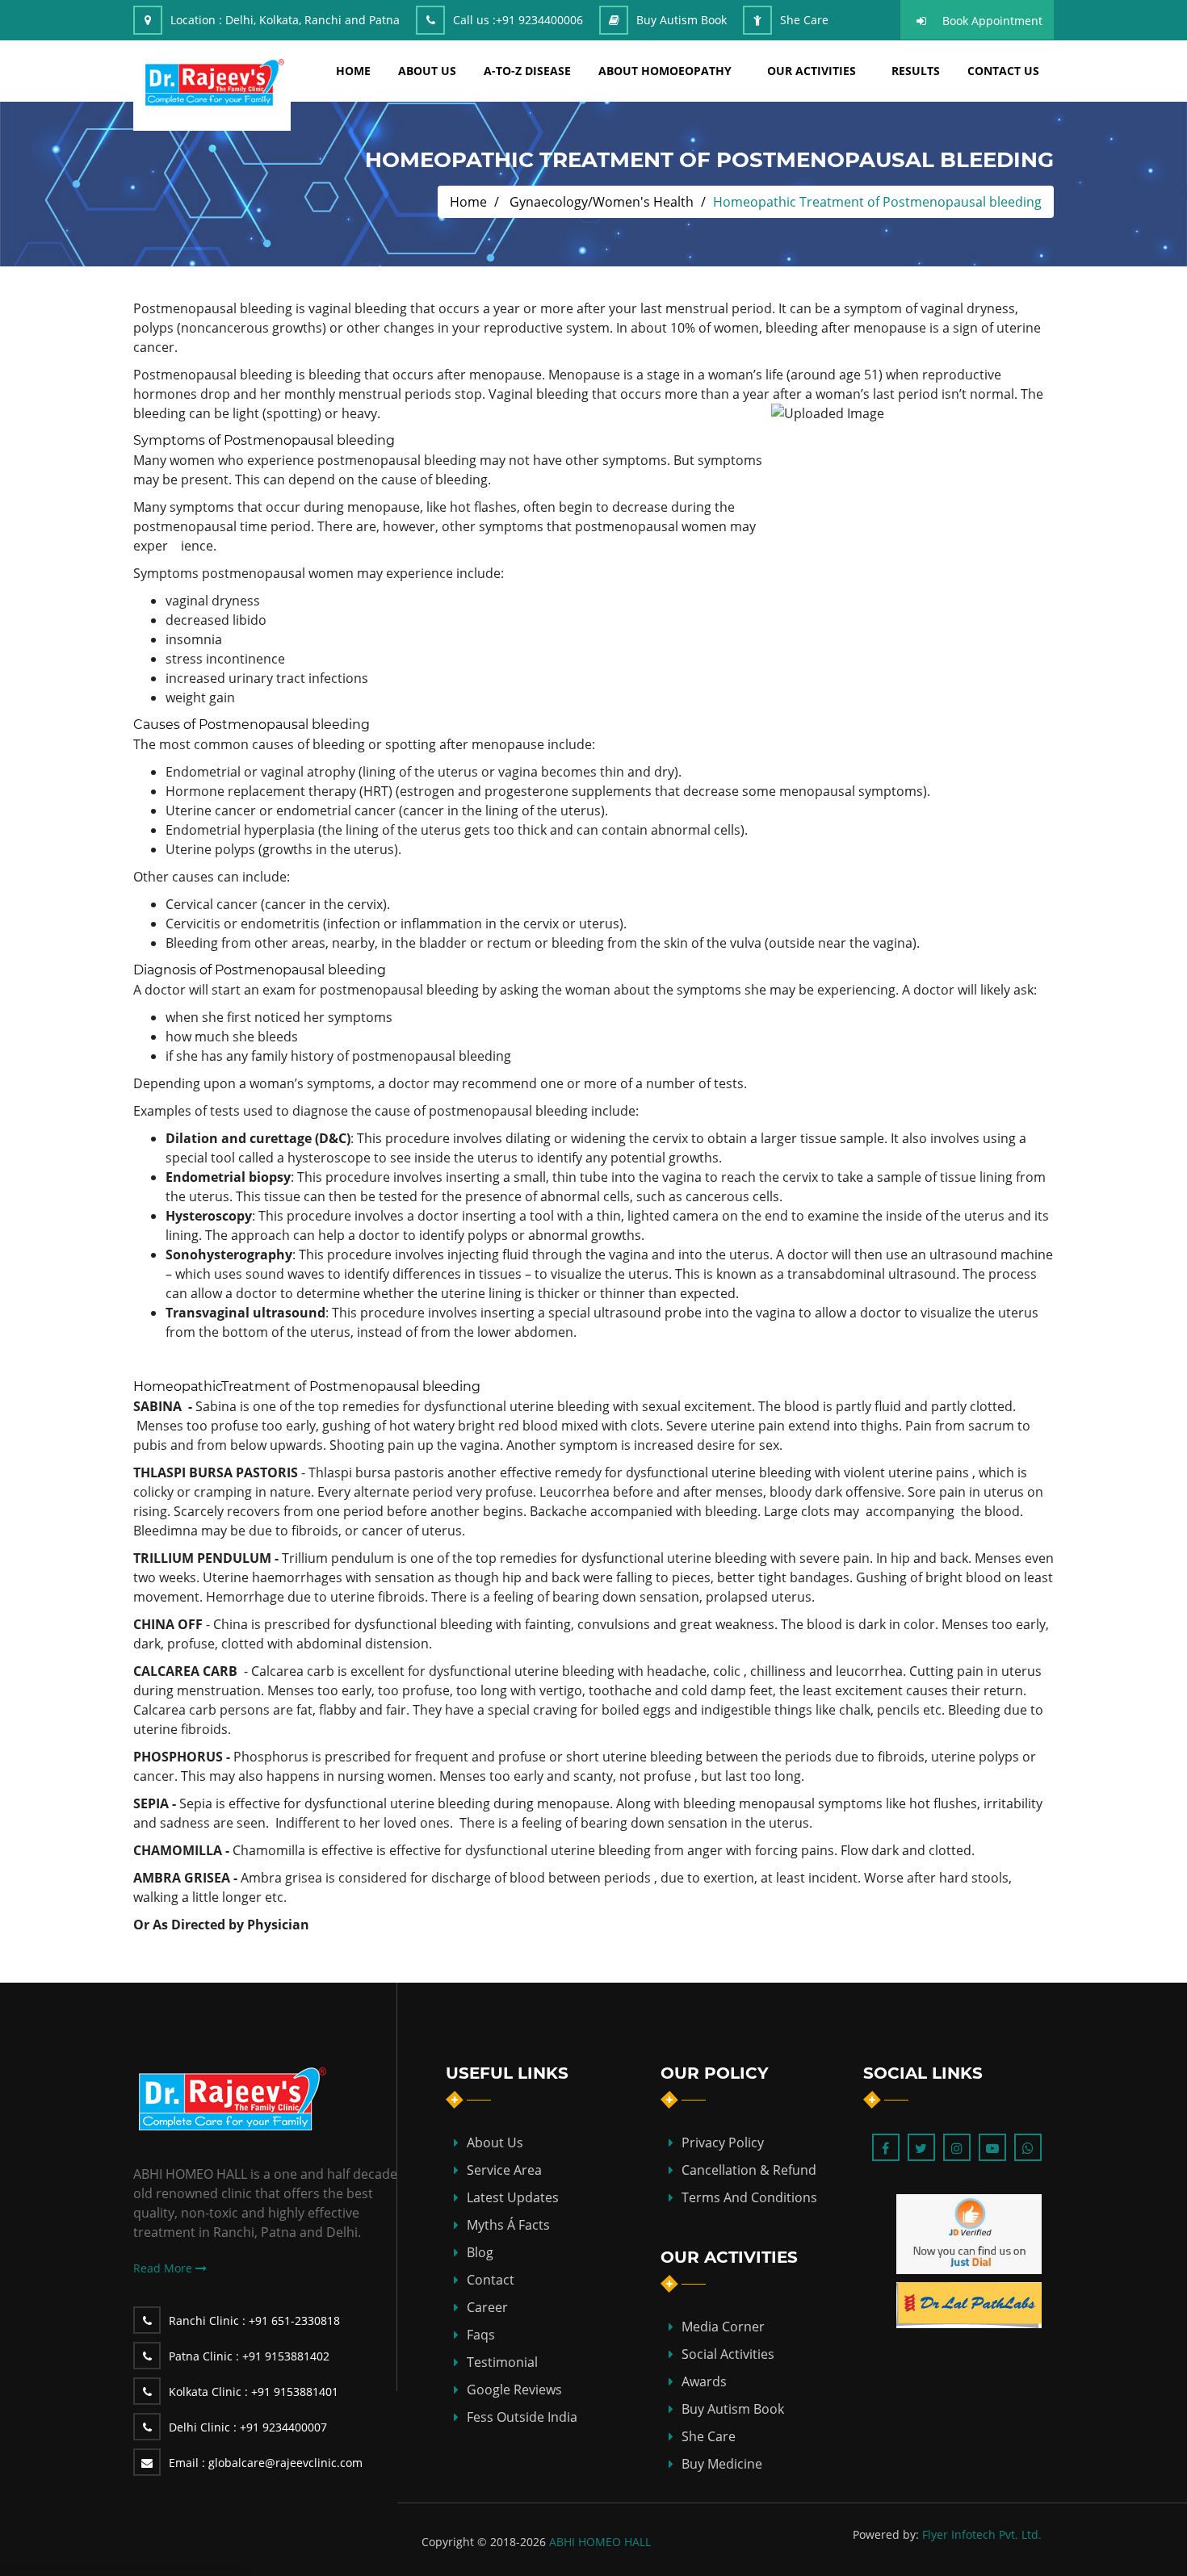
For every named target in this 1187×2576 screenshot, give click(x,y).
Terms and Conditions (749, 2197)
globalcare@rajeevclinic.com (266, 2463)
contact (491, 2280)
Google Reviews (514, 2390)
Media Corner (723, 2327)
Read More (164, 2268)
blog (480, 2252)
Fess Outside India (522, 2417)
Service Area (504, 2170)
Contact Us (1003, 71)
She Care (804, 20)
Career (487, 2307)
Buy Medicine (722, 2464)
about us (427, 71)
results (916, 71)
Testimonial (502, 2362)
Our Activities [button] (812, 71)
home (353, 71)
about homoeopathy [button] (665, 71)
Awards (704, 2381)
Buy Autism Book (682, 20)
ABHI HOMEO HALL (600, 2542)
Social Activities (728, 2354)
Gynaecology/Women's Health (602, 202)
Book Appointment (992, 21)
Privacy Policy (723, 2142)
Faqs (481, 2335)
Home (468, 202)
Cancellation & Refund (749, 2170)
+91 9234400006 (539, 20)
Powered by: (886, 2534)
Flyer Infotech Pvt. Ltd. (982, 2534)
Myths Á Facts (508, 2225)
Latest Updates (513, 2197)
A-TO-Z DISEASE (527, 71)
